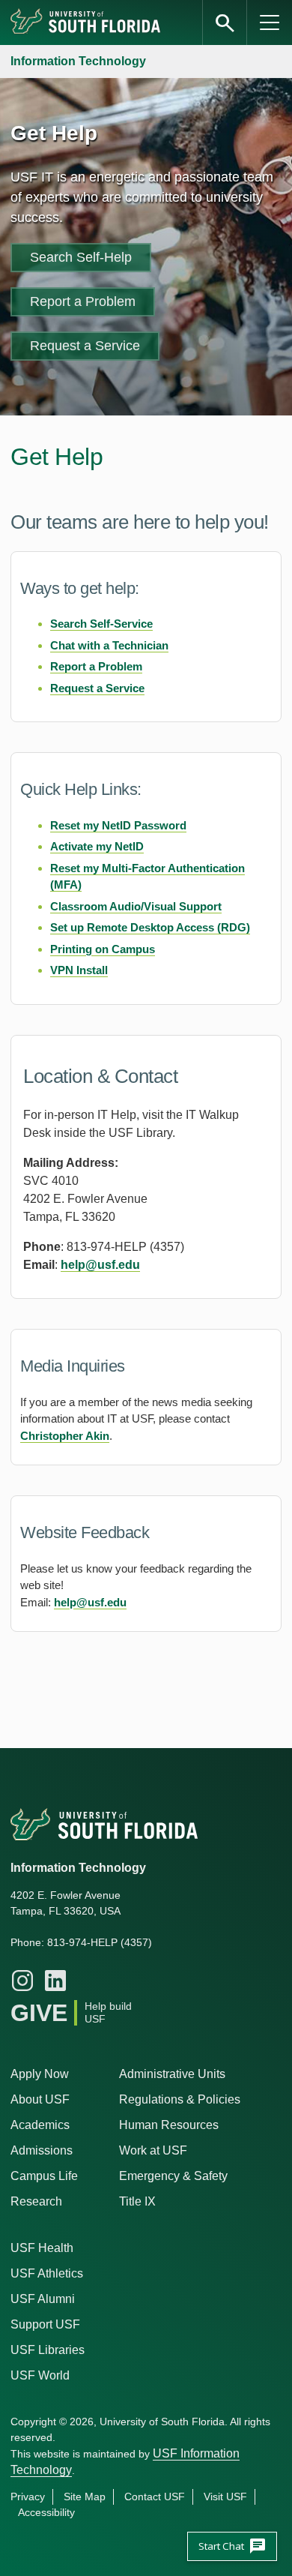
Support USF (45, 2324)
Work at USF (153, 2150)
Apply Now (40, 2074)
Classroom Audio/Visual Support (136, 906)
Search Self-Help (81, 257)
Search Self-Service (101, 624)
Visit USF (225, 2497)
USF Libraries (48, 2350)
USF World (40, 2375)
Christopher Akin (65, 1436)
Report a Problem (83, 301)
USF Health (42, 2248)
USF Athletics (47, 2273)
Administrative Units (172, 2074)
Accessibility (46, 2512)
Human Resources (169, 2125)
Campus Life (44, 2176)
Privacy (28, 2497)
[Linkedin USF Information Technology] (55, 1981)
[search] (225, 22)
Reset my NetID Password (118, 825)
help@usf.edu (100, 1265)
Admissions (42, 2150)
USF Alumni (43, 2299)
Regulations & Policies (180, 2099)
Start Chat (232, 2546)
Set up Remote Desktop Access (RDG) (150, 927)
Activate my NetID (97, 846)
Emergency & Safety (173, 2176)
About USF (40, 2099)
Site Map (85, 2497)
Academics (40, 2125)
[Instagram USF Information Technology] (22, 1981)
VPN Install (79, 970)
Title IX (137, 2201)
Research (36, 2201)
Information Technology (78, 61)
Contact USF (155, 2497)
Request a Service (85, 346)
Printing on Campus (103, 949)
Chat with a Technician (109, 645)
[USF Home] (86, 22)
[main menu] (270, 22)
